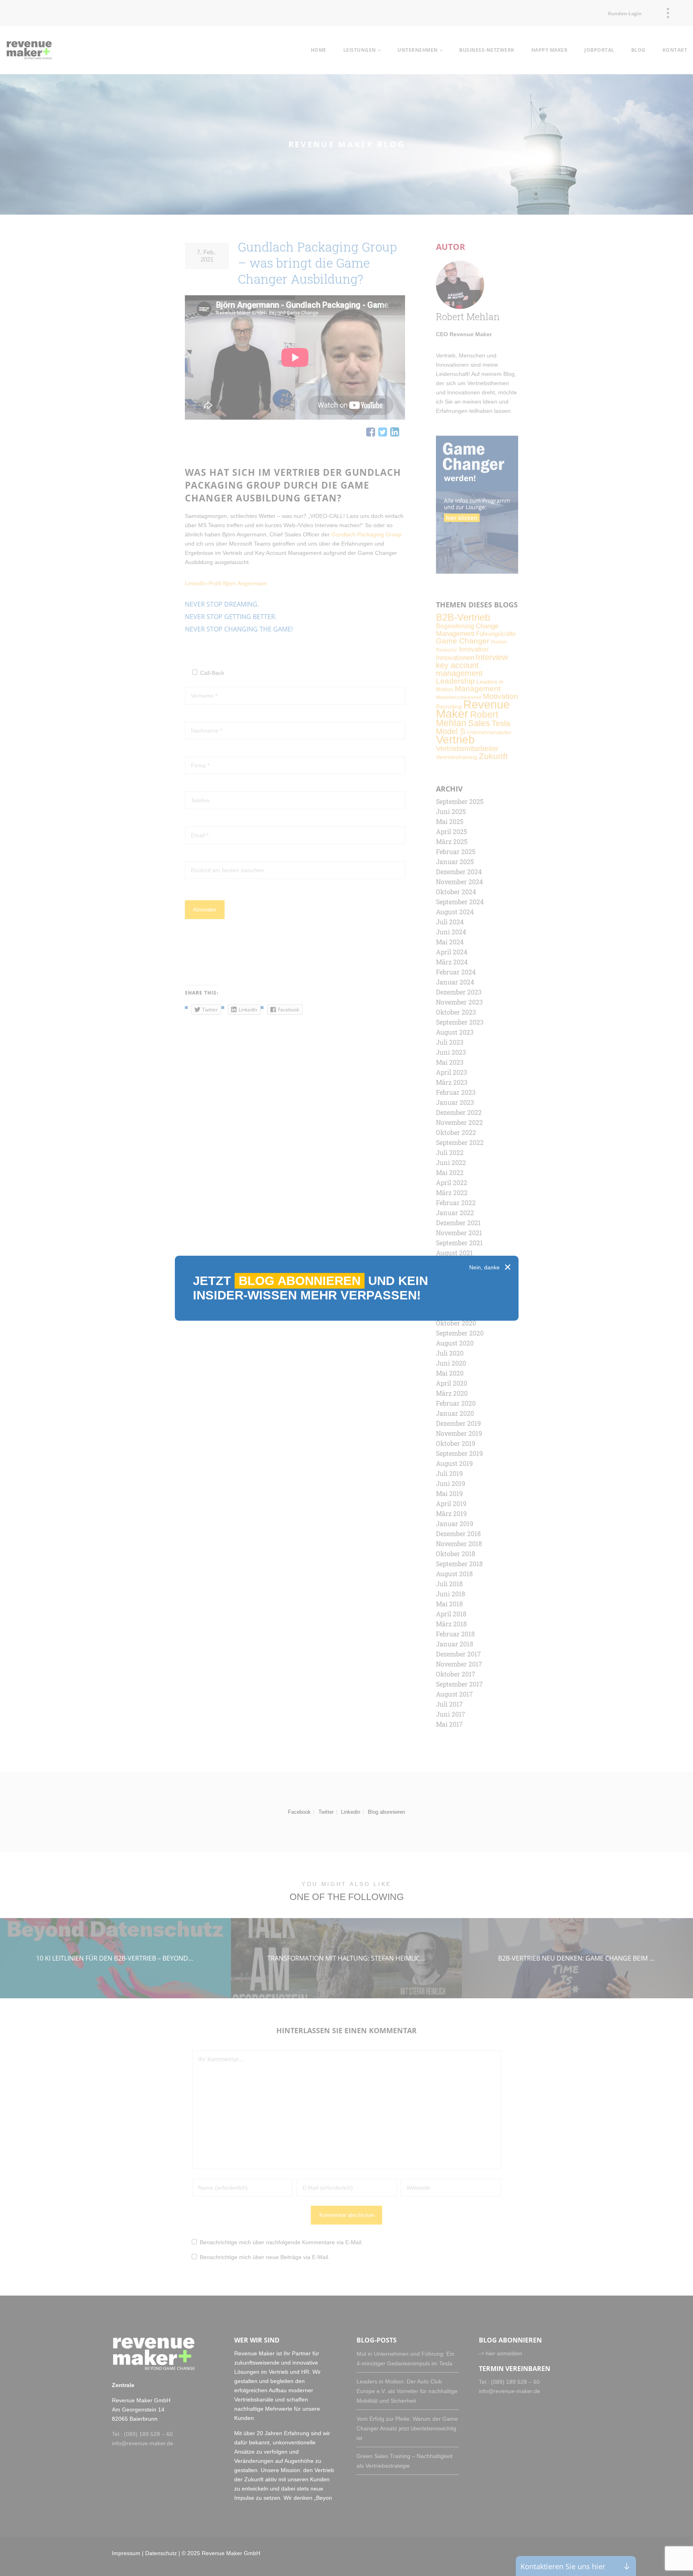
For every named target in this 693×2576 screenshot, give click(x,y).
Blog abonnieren (300, 1281)
